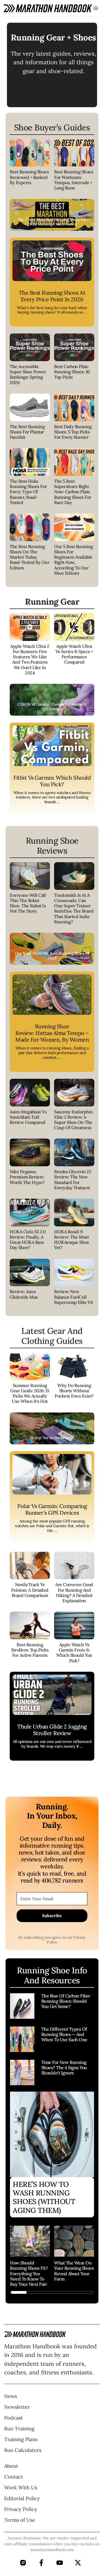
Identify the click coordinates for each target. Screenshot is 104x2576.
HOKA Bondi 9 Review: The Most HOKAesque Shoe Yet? (72, 1240)
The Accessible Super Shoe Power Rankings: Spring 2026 (28, 374)
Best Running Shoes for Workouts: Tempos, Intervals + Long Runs (74, 180)
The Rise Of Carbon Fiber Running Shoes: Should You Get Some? (66, 2001)
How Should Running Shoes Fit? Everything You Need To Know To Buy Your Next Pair (29, 2273)
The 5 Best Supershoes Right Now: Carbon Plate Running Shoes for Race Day (73, 492)
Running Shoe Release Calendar (53, 88)
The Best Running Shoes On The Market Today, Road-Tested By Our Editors (30, 557)
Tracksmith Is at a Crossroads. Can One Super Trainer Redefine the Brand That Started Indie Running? (74, 908)
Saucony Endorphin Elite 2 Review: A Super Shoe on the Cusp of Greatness (73, 1120)
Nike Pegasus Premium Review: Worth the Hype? (27, 1177)
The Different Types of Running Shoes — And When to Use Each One (64, 2034)
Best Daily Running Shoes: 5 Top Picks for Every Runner (73, 432)
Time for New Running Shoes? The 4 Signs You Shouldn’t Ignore (64, 2068)
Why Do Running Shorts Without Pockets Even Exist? (74, 1391)
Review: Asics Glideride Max (24, 1294)
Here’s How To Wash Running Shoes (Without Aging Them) (44, 2197)
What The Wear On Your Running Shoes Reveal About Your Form (74, 2271)
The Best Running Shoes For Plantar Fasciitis (27, 432)
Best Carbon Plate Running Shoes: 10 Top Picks (72, 372)
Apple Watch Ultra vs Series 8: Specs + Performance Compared (74, 654)
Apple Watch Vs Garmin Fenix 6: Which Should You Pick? (74, 1653)
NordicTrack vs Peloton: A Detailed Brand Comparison (30, 1590)
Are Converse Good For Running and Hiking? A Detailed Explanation (74, 1593)
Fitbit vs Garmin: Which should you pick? (52, 781)
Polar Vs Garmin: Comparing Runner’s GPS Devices (52, 1509)
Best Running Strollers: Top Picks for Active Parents (30, 1650)
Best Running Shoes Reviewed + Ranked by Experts (29, 177)
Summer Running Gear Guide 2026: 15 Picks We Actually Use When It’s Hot (30, 1393)
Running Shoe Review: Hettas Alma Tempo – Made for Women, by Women (52, 1033)
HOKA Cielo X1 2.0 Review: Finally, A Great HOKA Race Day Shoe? (28, 1240)
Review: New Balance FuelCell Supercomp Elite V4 (73, 1297)
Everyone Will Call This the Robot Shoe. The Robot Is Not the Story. (28, 903)
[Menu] (96, 8)
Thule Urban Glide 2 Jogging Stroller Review (52, 1730)
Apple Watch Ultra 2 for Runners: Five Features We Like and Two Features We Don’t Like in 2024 (30, 659)
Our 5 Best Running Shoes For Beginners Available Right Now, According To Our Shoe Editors (73, 560)
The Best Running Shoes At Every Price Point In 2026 (52, 296)
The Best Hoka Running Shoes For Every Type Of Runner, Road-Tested (28, 492)
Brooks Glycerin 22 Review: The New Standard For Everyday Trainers (73, 1180)
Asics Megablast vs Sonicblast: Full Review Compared (28, 1117)
